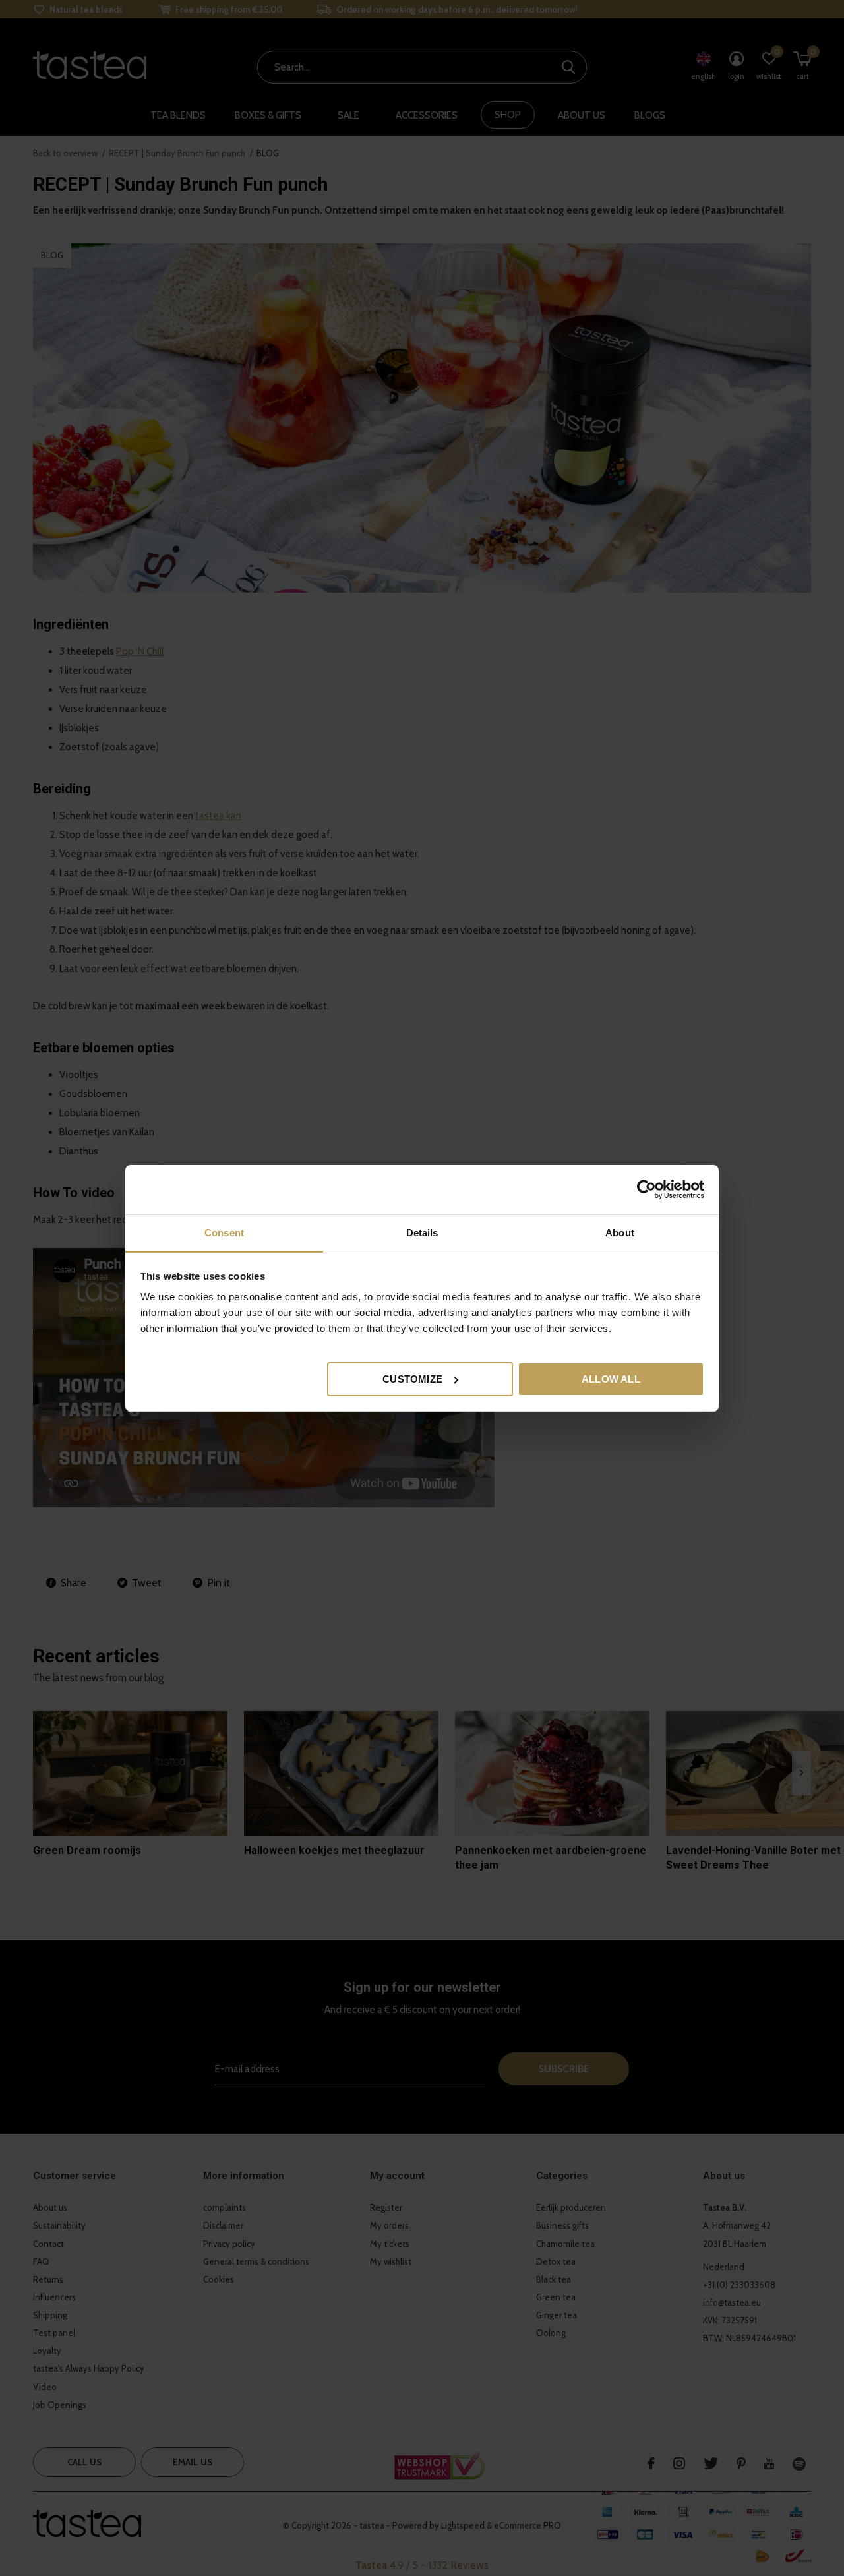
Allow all (611, 1378)
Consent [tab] (224, 1233)
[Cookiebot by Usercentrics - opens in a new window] (647, 1189)
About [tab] (620, 1233)
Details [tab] (422, 1233)
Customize (412, 1378)
